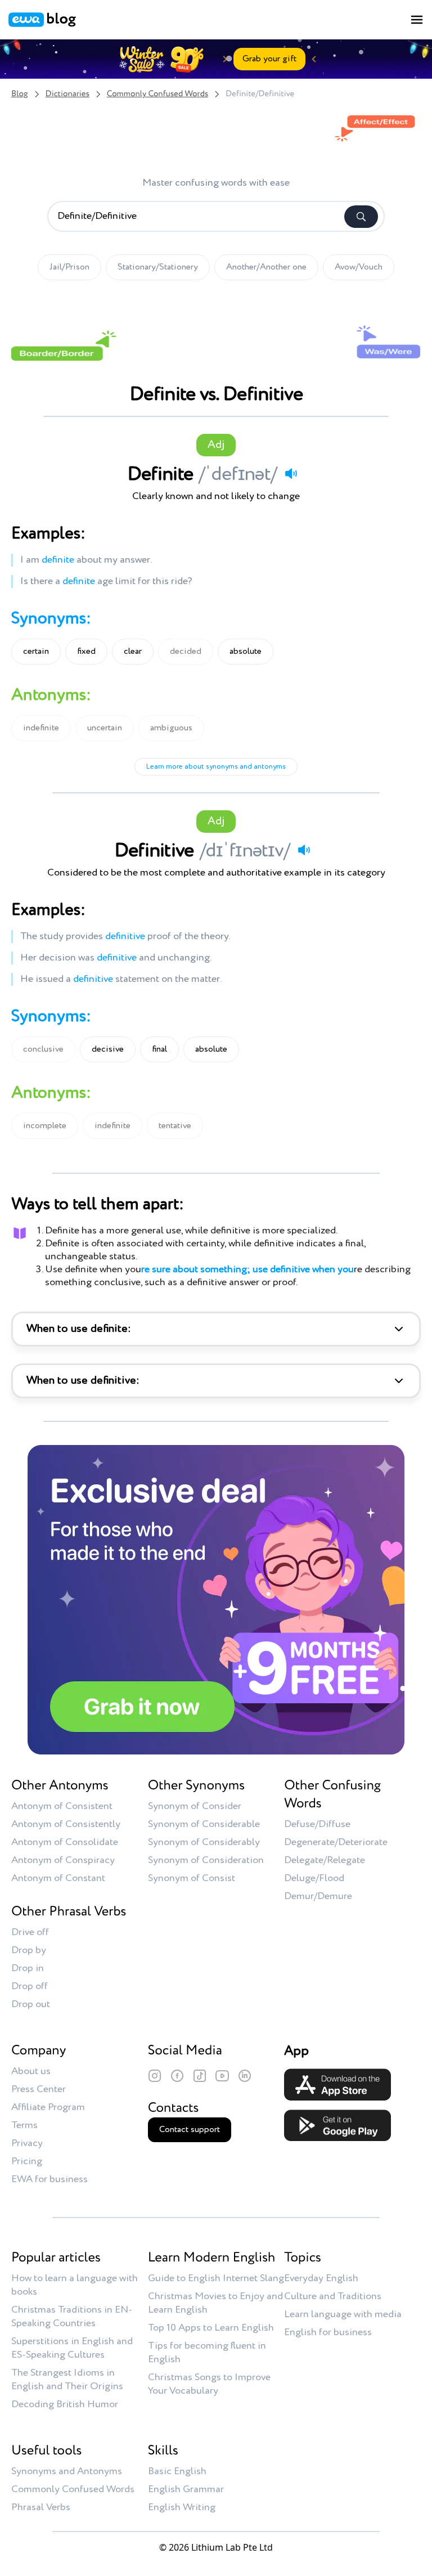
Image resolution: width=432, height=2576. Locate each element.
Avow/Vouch (359, 267)
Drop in (28, 1968)
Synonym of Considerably (204, 1842)
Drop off (30, 1986)
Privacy (27, 2143)
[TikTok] (200, 2076)
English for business (328, 2332)
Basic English (177, 2471)
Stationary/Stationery (158, 267)
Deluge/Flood (314, 1878)
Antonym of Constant (58, 1878)
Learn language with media (343, 2314)
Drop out (31, 2004)
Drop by (29, 1950)
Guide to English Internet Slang (216, 2278)
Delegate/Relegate (325, 1860)
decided (186, 652)
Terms (24, 2125)
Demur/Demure (318, 1896)
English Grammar (186, 2489)
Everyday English (321, 2278)
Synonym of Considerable (204, 1824)
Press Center (39, 2089)
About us (31, 2071)
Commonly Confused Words (157, 94)
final (159, 1049)
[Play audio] (291, 473)
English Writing (182, 2507)
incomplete (45, 1126)
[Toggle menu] (417, 20)
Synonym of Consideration (206, 1860)
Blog (20, 94)
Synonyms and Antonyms (67, 2471)
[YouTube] (222, 2076)
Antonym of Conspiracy (63, 1860)
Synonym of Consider (195, 1806)
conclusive (43, 1049)
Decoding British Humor (65, 2404)
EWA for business (49, 2179)
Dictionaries (67, 94)
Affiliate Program (48, 2107)
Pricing (27, 2161)
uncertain (105, 728)
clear (133, 652)
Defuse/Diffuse (317, 1824)
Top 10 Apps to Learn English (211, 2328)
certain (36, 652)
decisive (108, 1049)
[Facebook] (177, 2076)
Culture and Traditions (333, 2296)
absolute (246, 652)
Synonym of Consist (192, 1878)
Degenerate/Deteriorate (336, 1842)
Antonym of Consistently (66, 1824)
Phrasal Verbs (41, 2507)
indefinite (41, 728)
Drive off (30, 1932)
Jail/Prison (69, 267)
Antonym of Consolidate (65, 1842)
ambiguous (171, 728)
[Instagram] (155, 2076)
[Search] (361, 217)
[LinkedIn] (245, 2076)
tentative (175, 1126)
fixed (86, 652)
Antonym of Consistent (62, 1806)
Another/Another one (266, 267)
